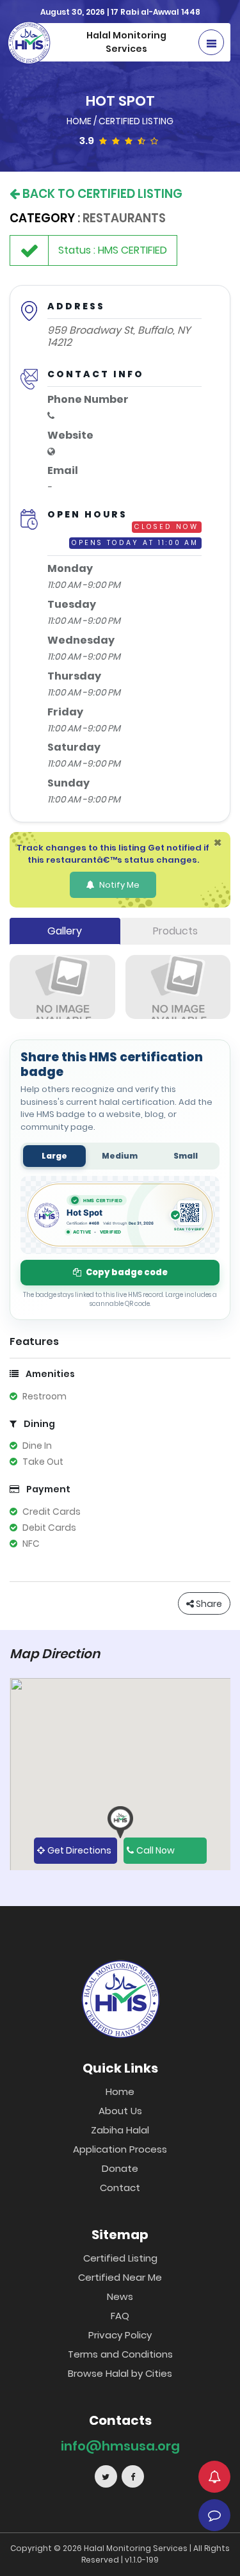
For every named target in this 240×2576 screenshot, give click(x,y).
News (120, 2296)
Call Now (156, 1850)
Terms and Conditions (120, 2354)
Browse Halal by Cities (120, 2373)
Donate (120, 2168)
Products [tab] (175, 931)
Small (186, 1156)
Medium (120, 1156)
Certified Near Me (120, 2277)
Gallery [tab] (65, 931)
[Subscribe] (214, 2477)
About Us (120, 2111)
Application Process (120, 2149)
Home (80, 121)
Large (54, 1156)
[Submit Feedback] (214, 2515)
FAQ (120, 2316)
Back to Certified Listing (101, 194)
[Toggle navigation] (211, 42)
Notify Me (118, 885)
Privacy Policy (120, 2335)
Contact (120, 2188)
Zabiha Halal (120, 2130)
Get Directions (79, 1850)
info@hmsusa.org (120, 2446)
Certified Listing (136, 121)
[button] (120, 1822)
